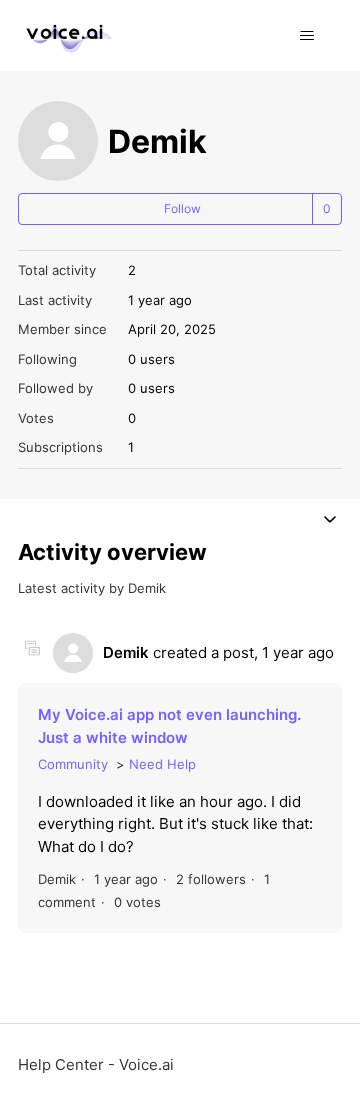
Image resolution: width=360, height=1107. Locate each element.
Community (73, 764)
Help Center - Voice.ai (96, 1064)
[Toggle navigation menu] (306, 36)
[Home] (66, 35)
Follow (182, 208)
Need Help (162, 764)
